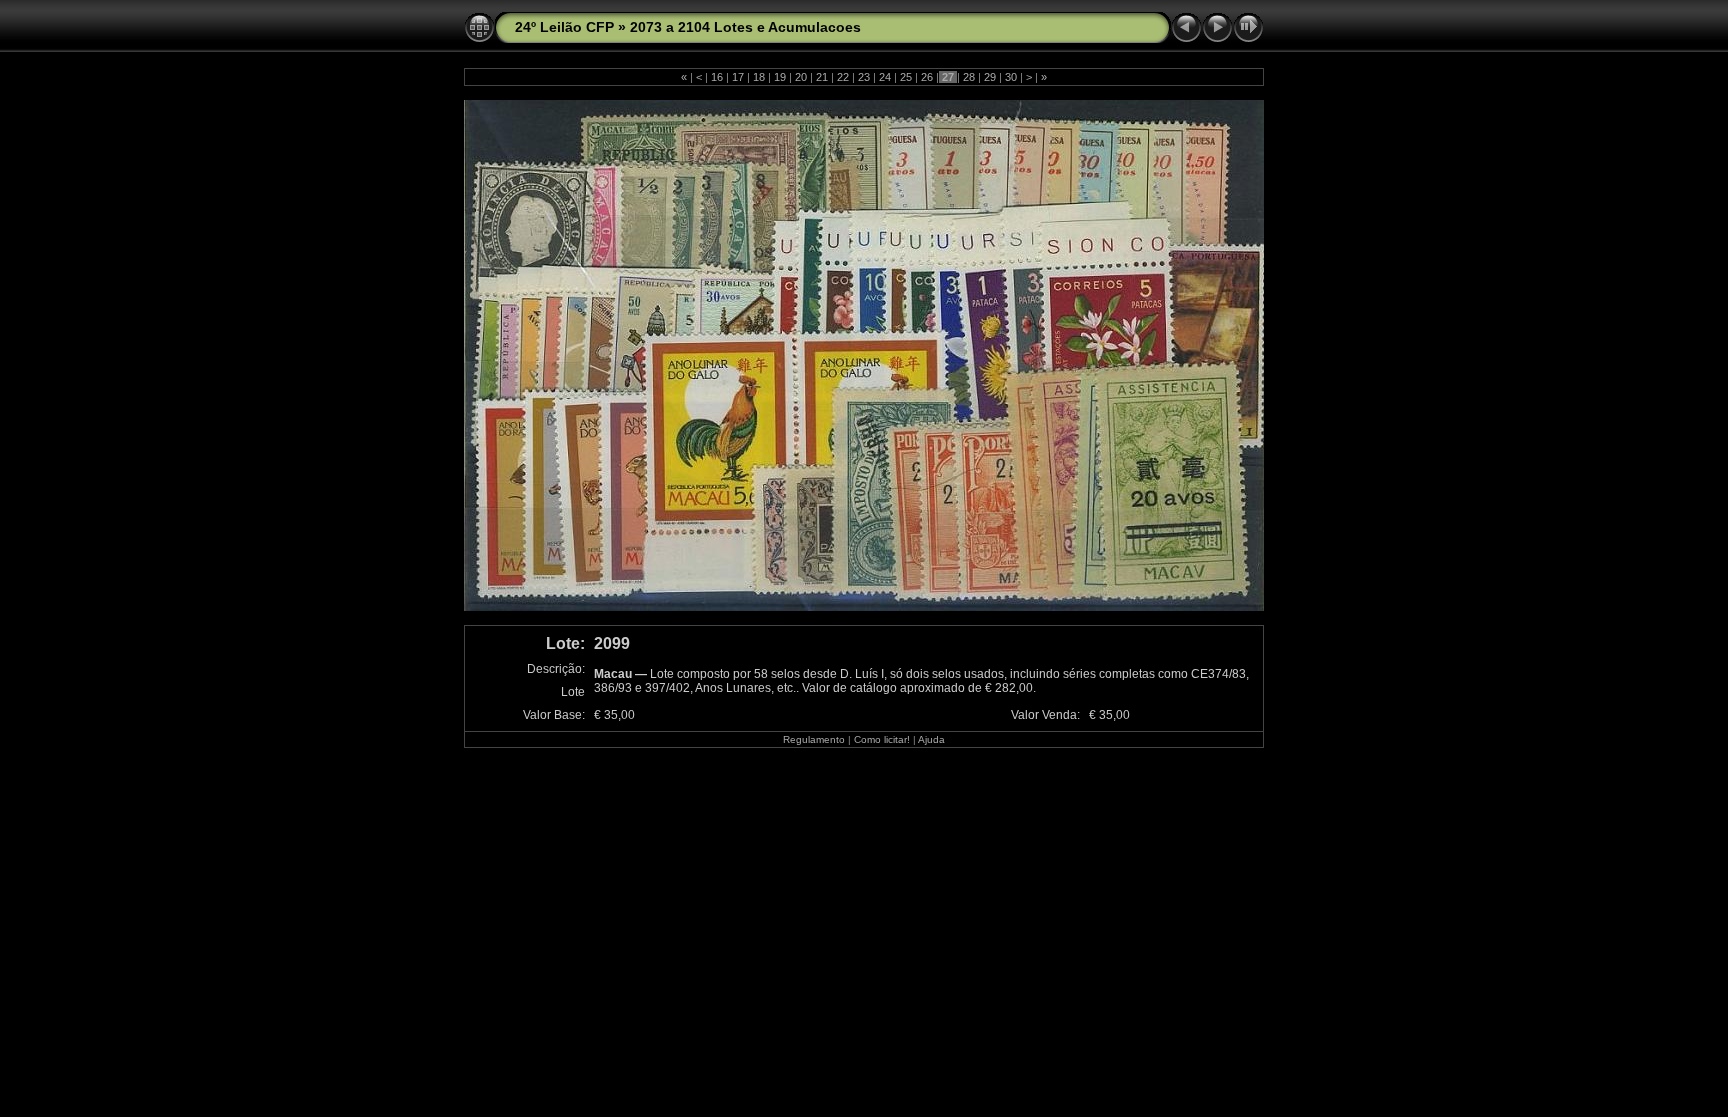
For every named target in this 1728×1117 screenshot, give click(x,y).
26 (927, 77)
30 (1011, 77)
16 (717, 77)
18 (759, 77)
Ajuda (931, 739)
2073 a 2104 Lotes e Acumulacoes (745, 27)
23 (864, 77)
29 (990, 77)
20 (801, 77)
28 (969, 77)
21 (822, 77)
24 (885, 77)
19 (780, 77)
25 (906, 77)
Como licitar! (882, 739)
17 (738, 77)
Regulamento (814, 739)
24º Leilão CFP (564, 27)
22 (843, 77)
